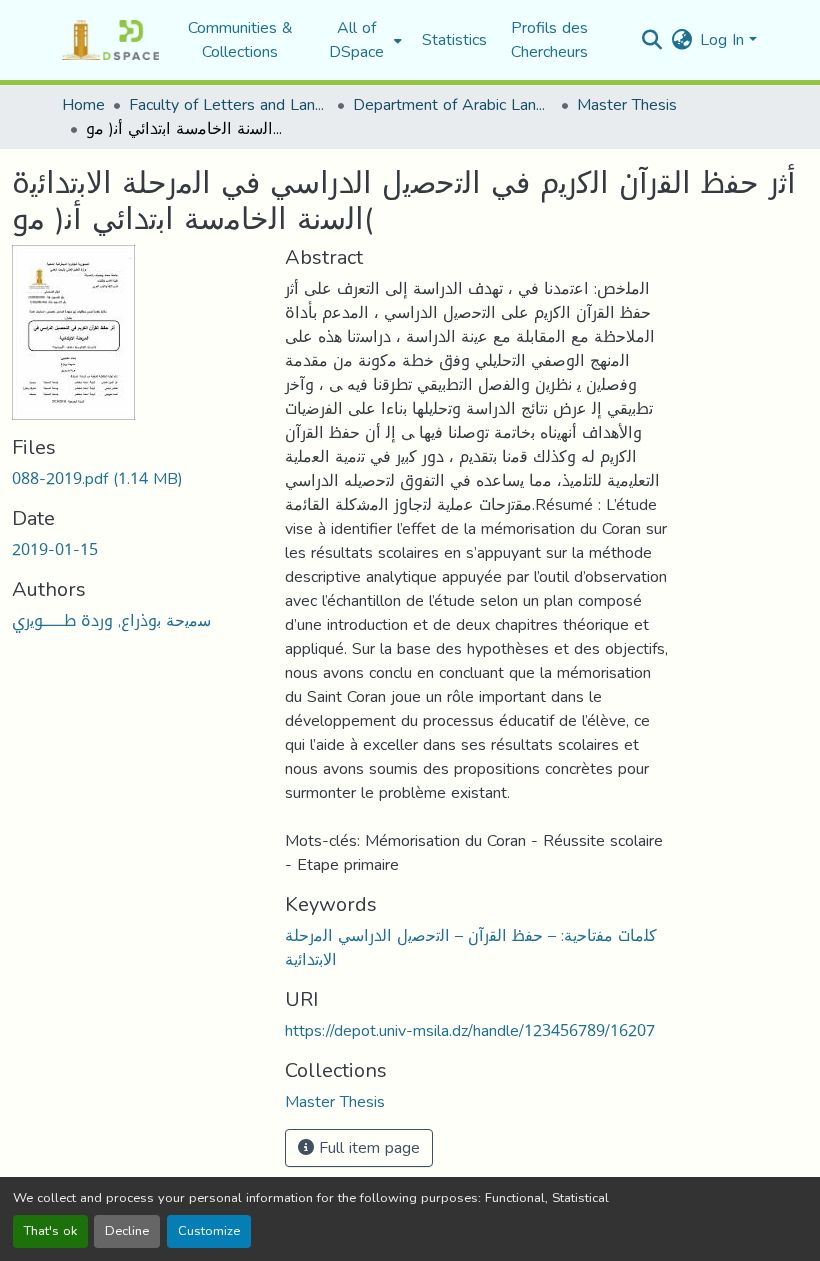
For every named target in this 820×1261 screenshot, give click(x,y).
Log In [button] (724, 39)
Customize (209, 1231)
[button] (110, 40)
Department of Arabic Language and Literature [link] (453, 105)
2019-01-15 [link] (55, 549)
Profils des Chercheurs (549, 39)
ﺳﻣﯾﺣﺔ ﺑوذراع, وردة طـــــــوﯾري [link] (111, 620)
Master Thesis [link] (627, 105)
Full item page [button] (367, 1147)
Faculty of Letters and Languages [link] (229, 105)
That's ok (50, 1231)
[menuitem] (362, 40)
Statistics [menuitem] (454, 40)
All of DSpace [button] (356, 40)
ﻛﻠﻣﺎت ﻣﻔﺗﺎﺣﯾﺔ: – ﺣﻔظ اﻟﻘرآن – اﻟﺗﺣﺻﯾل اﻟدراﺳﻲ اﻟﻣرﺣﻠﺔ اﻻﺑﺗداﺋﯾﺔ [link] (471, 947)
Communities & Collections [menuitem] (240, 40)
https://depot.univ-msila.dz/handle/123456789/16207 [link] (470, 1030)
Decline (127, 1231)
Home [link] (83, 105)
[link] (136, 479)
